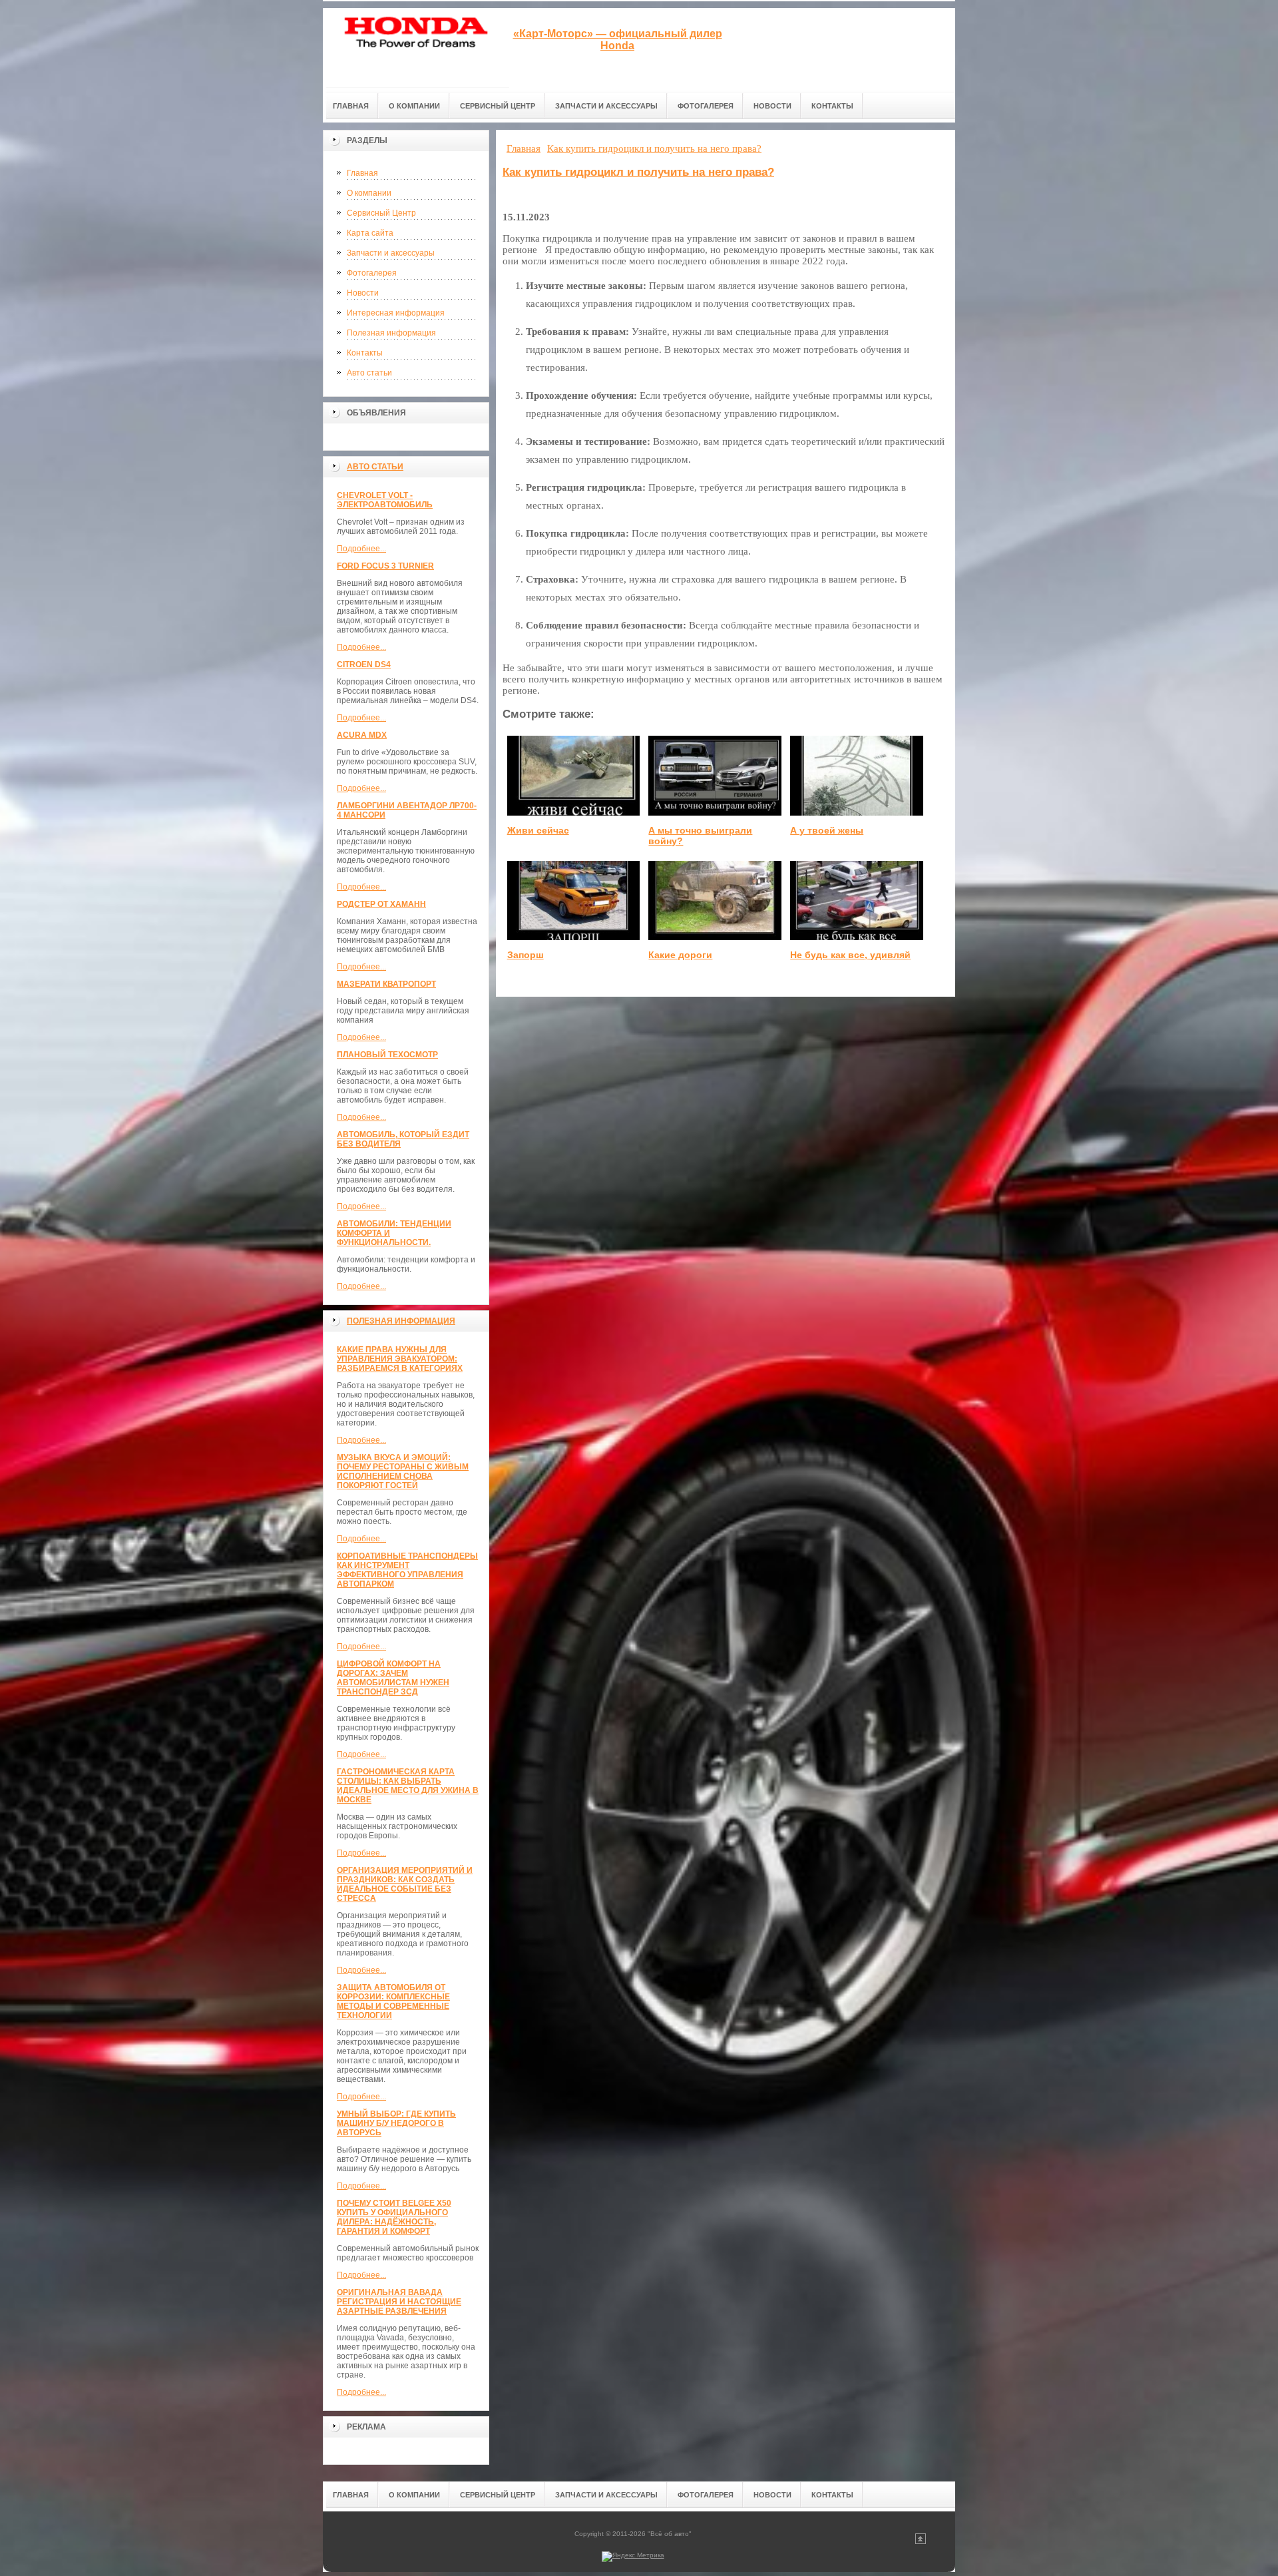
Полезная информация (391, 333)
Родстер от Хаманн (381, 904)
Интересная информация (396, 313)
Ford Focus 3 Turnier (385, 566)
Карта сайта (370, 233)
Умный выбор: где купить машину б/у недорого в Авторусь (396, 2123)
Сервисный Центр (381, 213)
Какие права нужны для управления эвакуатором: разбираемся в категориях (400, 1359)
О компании (369, 193)
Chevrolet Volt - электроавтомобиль (385, 500)
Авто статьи (369, 373)
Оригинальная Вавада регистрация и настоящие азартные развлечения (399, 2302)
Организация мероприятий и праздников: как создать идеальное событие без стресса (405, 1884)
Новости (363, 293)
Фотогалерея (372, 273)
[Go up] (921, 2542)
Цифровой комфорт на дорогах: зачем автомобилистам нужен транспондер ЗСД (393, 1678)
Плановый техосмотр (387, 1055)
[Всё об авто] (416, 48)
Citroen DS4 (364, 664)
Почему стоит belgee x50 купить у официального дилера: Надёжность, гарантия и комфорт (394, 2217)
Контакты (365, 353)
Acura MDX (362, 735)
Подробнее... (361, 549)
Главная (362, 173)
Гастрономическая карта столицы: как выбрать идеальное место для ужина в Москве (408, 1786)
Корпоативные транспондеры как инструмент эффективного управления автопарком (407, 1570)
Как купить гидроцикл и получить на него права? (638, 172)
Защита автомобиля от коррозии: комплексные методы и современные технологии (393, 2001)
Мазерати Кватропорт (386, 984)
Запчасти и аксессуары (391, 253)
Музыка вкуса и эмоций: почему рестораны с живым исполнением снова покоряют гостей (403, 1471)
